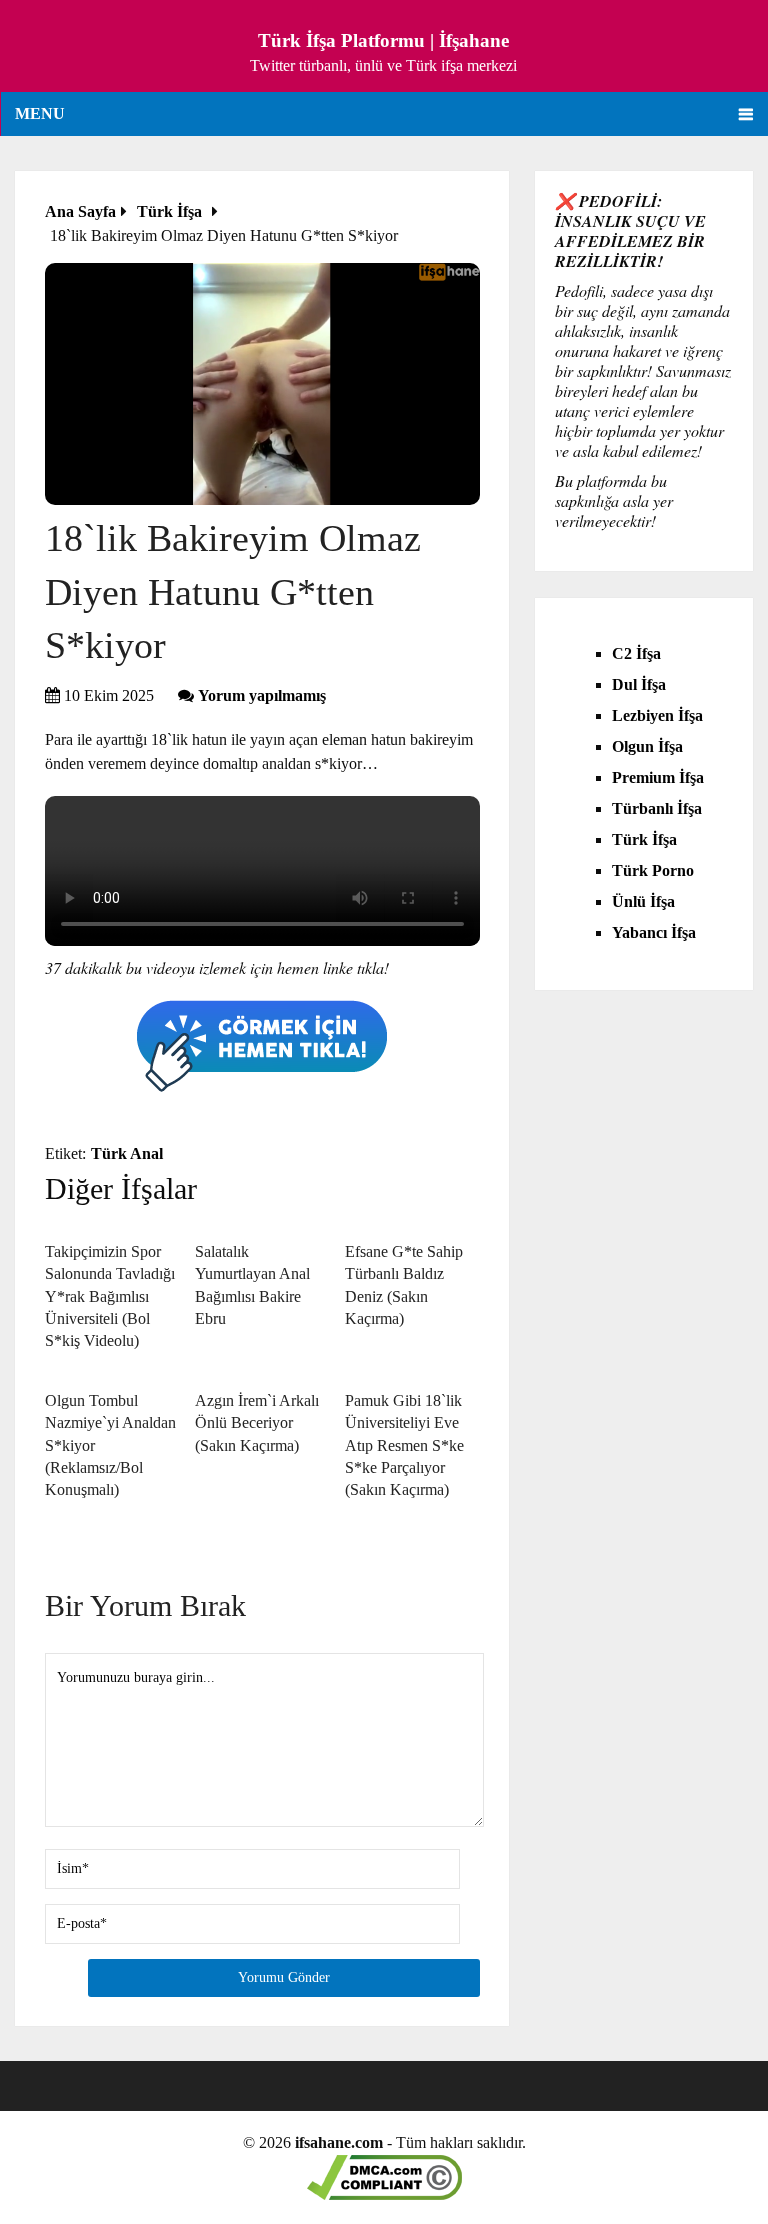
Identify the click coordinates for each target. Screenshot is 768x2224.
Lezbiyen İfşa (657, 715)
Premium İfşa (658, 777)
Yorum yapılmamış (262, 695)
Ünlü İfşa (643, 901)
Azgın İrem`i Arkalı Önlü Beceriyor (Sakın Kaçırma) (257, 1423)
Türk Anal (127, 1153)
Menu (40, 113)
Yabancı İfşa (654, 932)
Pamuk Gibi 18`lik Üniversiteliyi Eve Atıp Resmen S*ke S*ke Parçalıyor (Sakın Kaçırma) (404, 1445)
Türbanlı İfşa (657, 808)
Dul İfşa (639, 684)
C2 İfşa (636, 653)
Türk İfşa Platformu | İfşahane (383, 40)
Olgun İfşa (647, 746)
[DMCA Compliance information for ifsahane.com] (384, 2194)
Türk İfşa (644, 839)
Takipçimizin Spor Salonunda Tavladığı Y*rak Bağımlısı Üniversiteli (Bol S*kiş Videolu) (110, 1296)
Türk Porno (653, 870)
